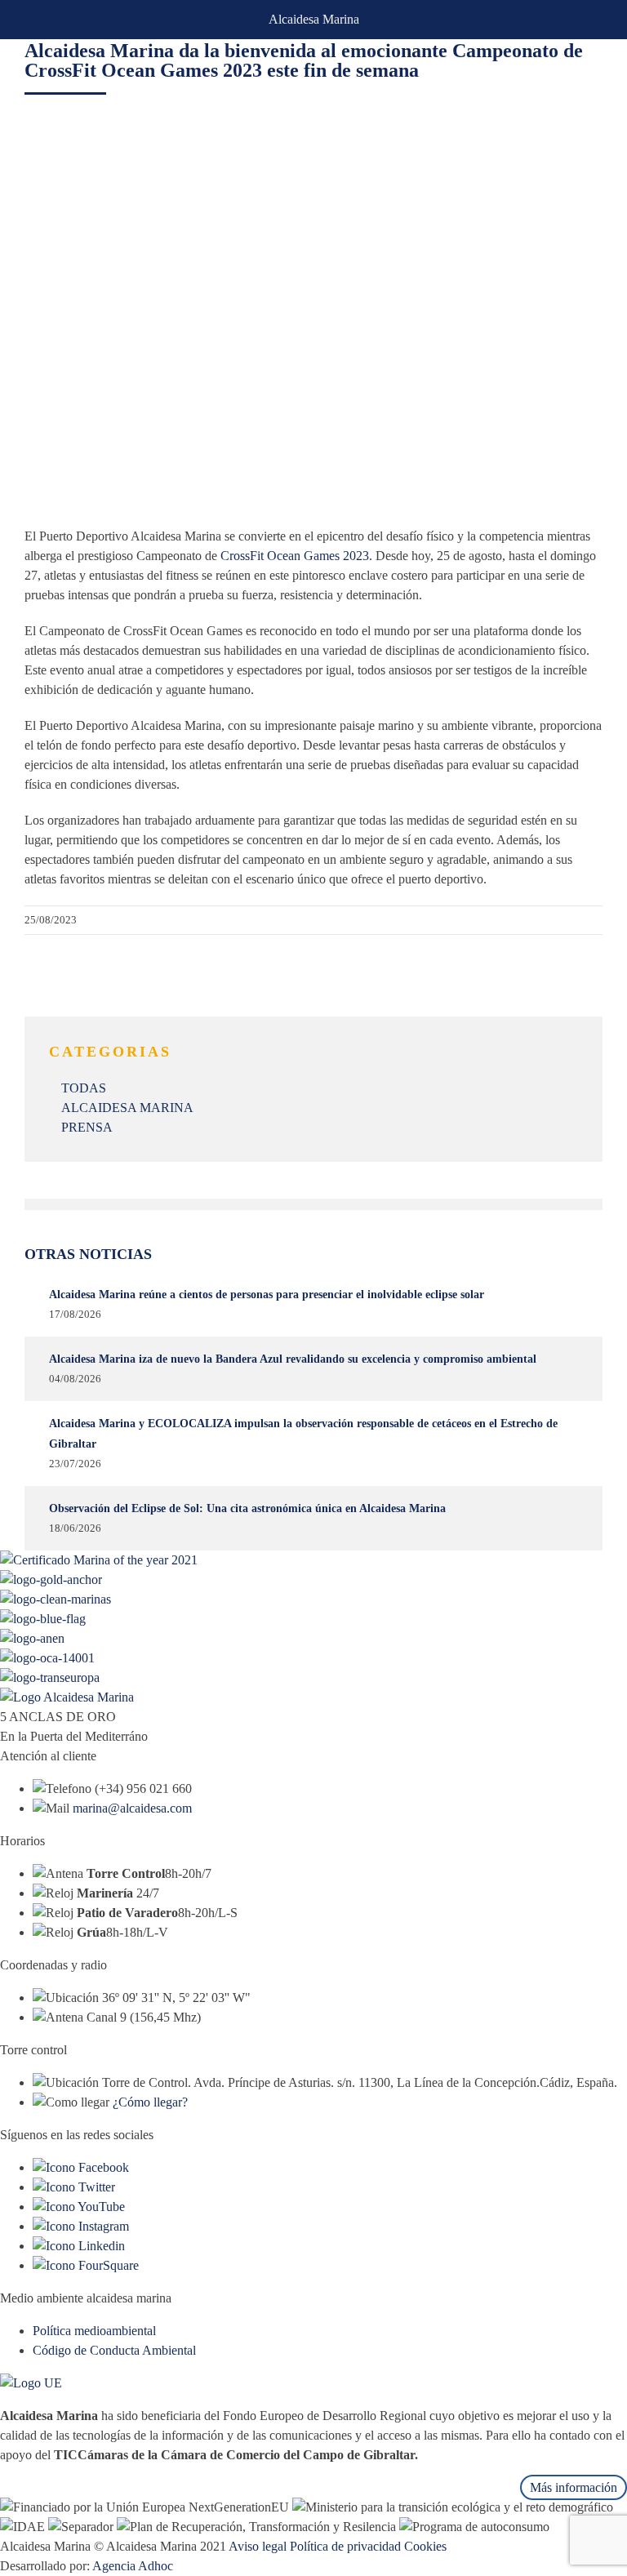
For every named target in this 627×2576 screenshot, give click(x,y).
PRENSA (87, 1127)
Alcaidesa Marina (314, 19)
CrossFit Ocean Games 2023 (295, 556)
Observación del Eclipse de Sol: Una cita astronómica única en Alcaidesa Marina (247, 1508)
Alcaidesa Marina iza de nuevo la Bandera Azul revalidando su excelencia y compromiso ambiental (293, 1359)
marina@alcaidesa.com (132, 1808)
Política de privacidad (345, 2546)
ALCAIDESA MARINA (127, 1108)
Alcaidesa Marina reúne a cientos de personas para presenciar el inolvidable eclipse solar (267, 1295)
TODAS (84, 1088)
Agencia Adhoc (133, 2566)
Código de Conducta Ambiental (114, 2350)
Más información (574, 2487)
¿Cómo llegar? (150, 2102)
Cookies (425, 2546)
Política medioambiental (94, 2331)
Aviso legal (258, 2546)
